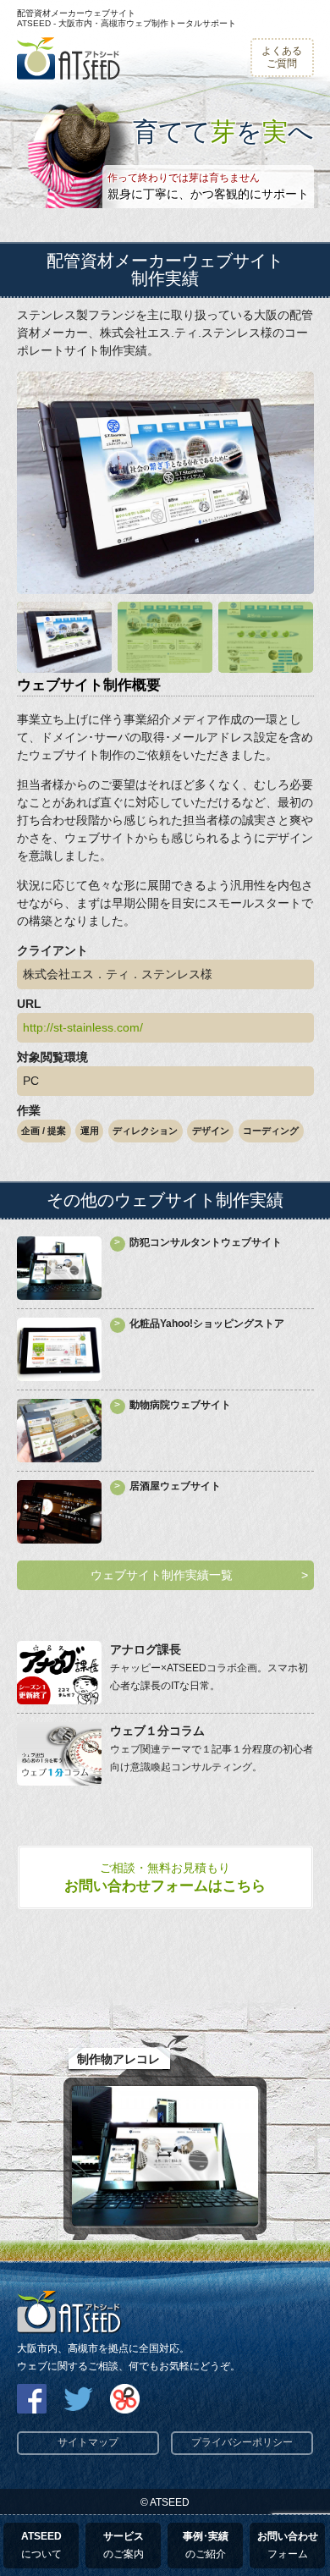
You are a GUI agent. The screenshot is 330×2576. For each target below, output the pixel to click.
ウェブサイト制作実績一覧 (162, 1575)
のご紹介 (206, 2545)
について (41, 2545)
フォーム (288, 2545)
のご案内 (124, 2545)
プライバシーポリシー (242, 2442)
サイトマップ (88, 2442)
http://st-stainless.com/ (83, 1027)
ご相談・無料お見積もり (165, 1877)
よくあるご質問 (282, 57)
